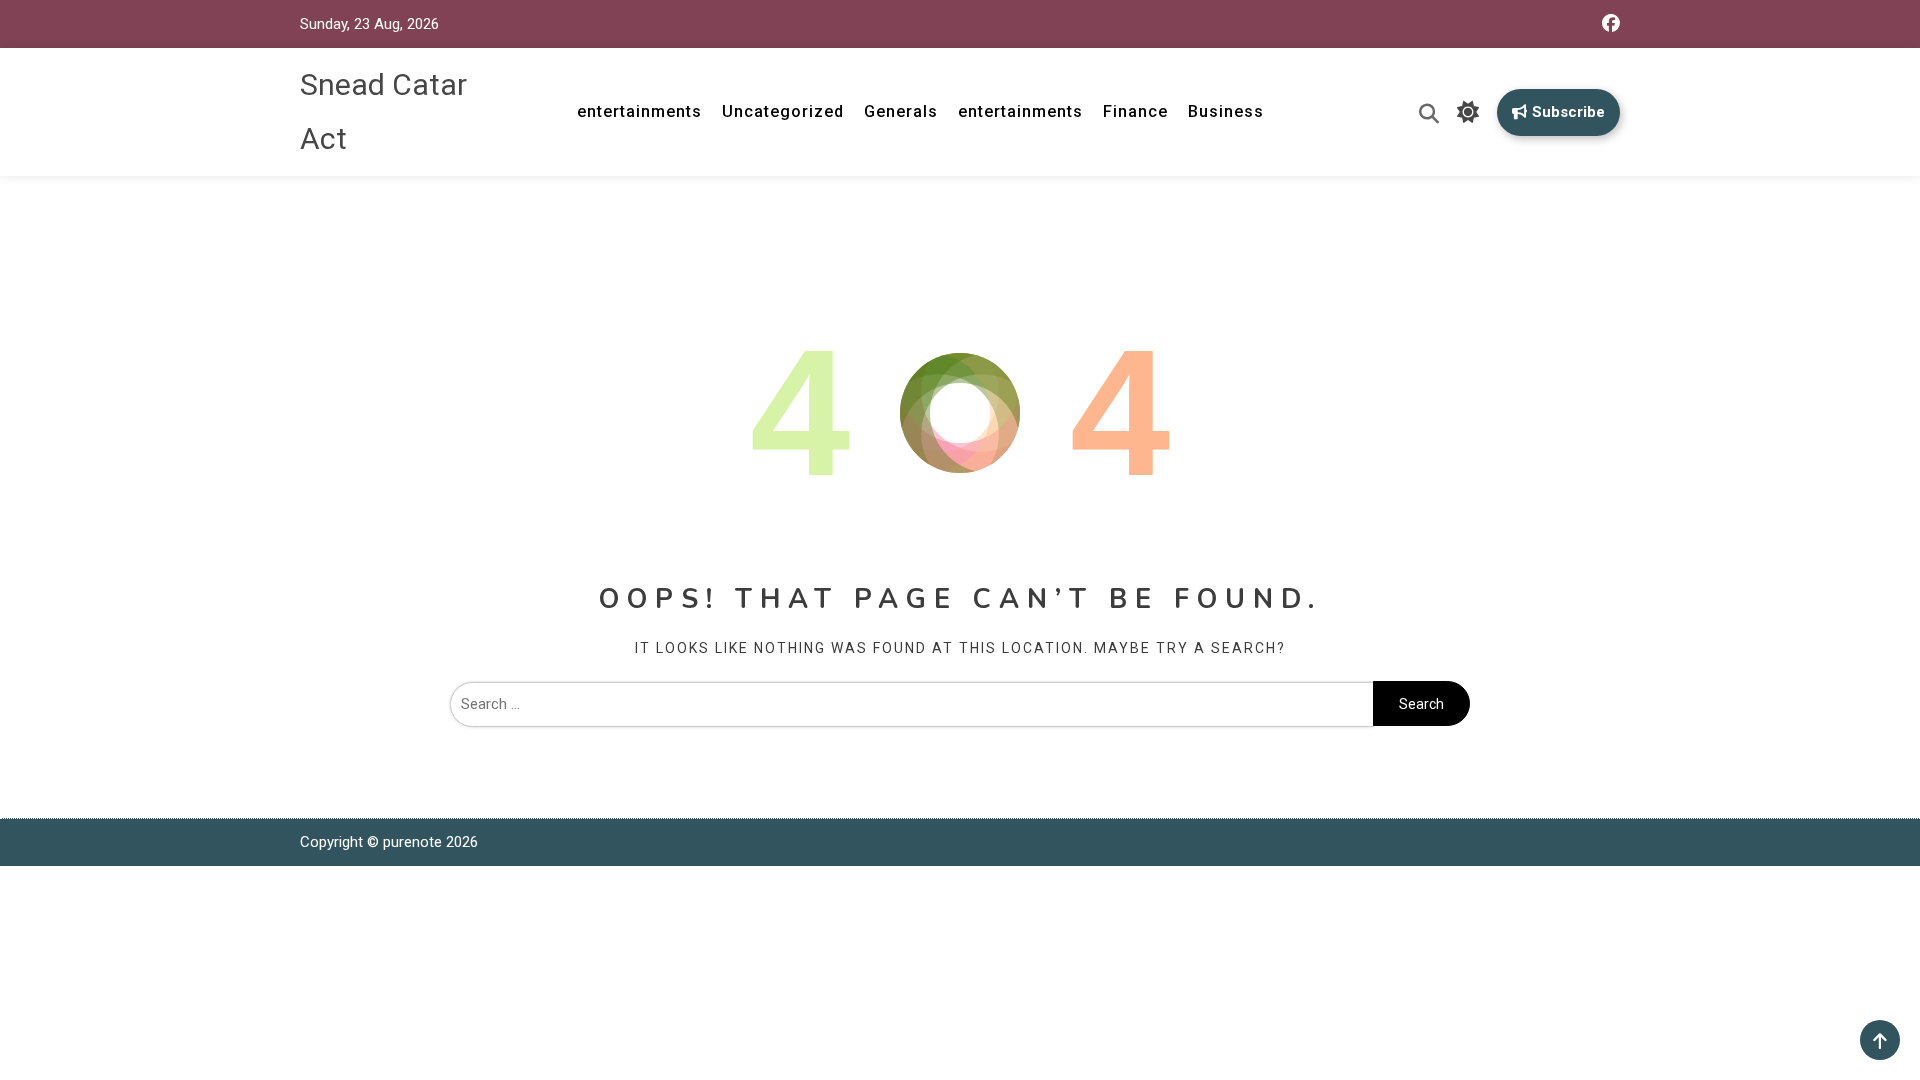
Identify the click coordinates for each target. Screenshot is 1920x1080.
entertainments (639, 111)
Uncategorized (783, 111)
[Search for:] (911, 704)
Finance (1135, 111)
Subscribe (1568, 112)
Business (1226, 111)
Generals (901, 111)
